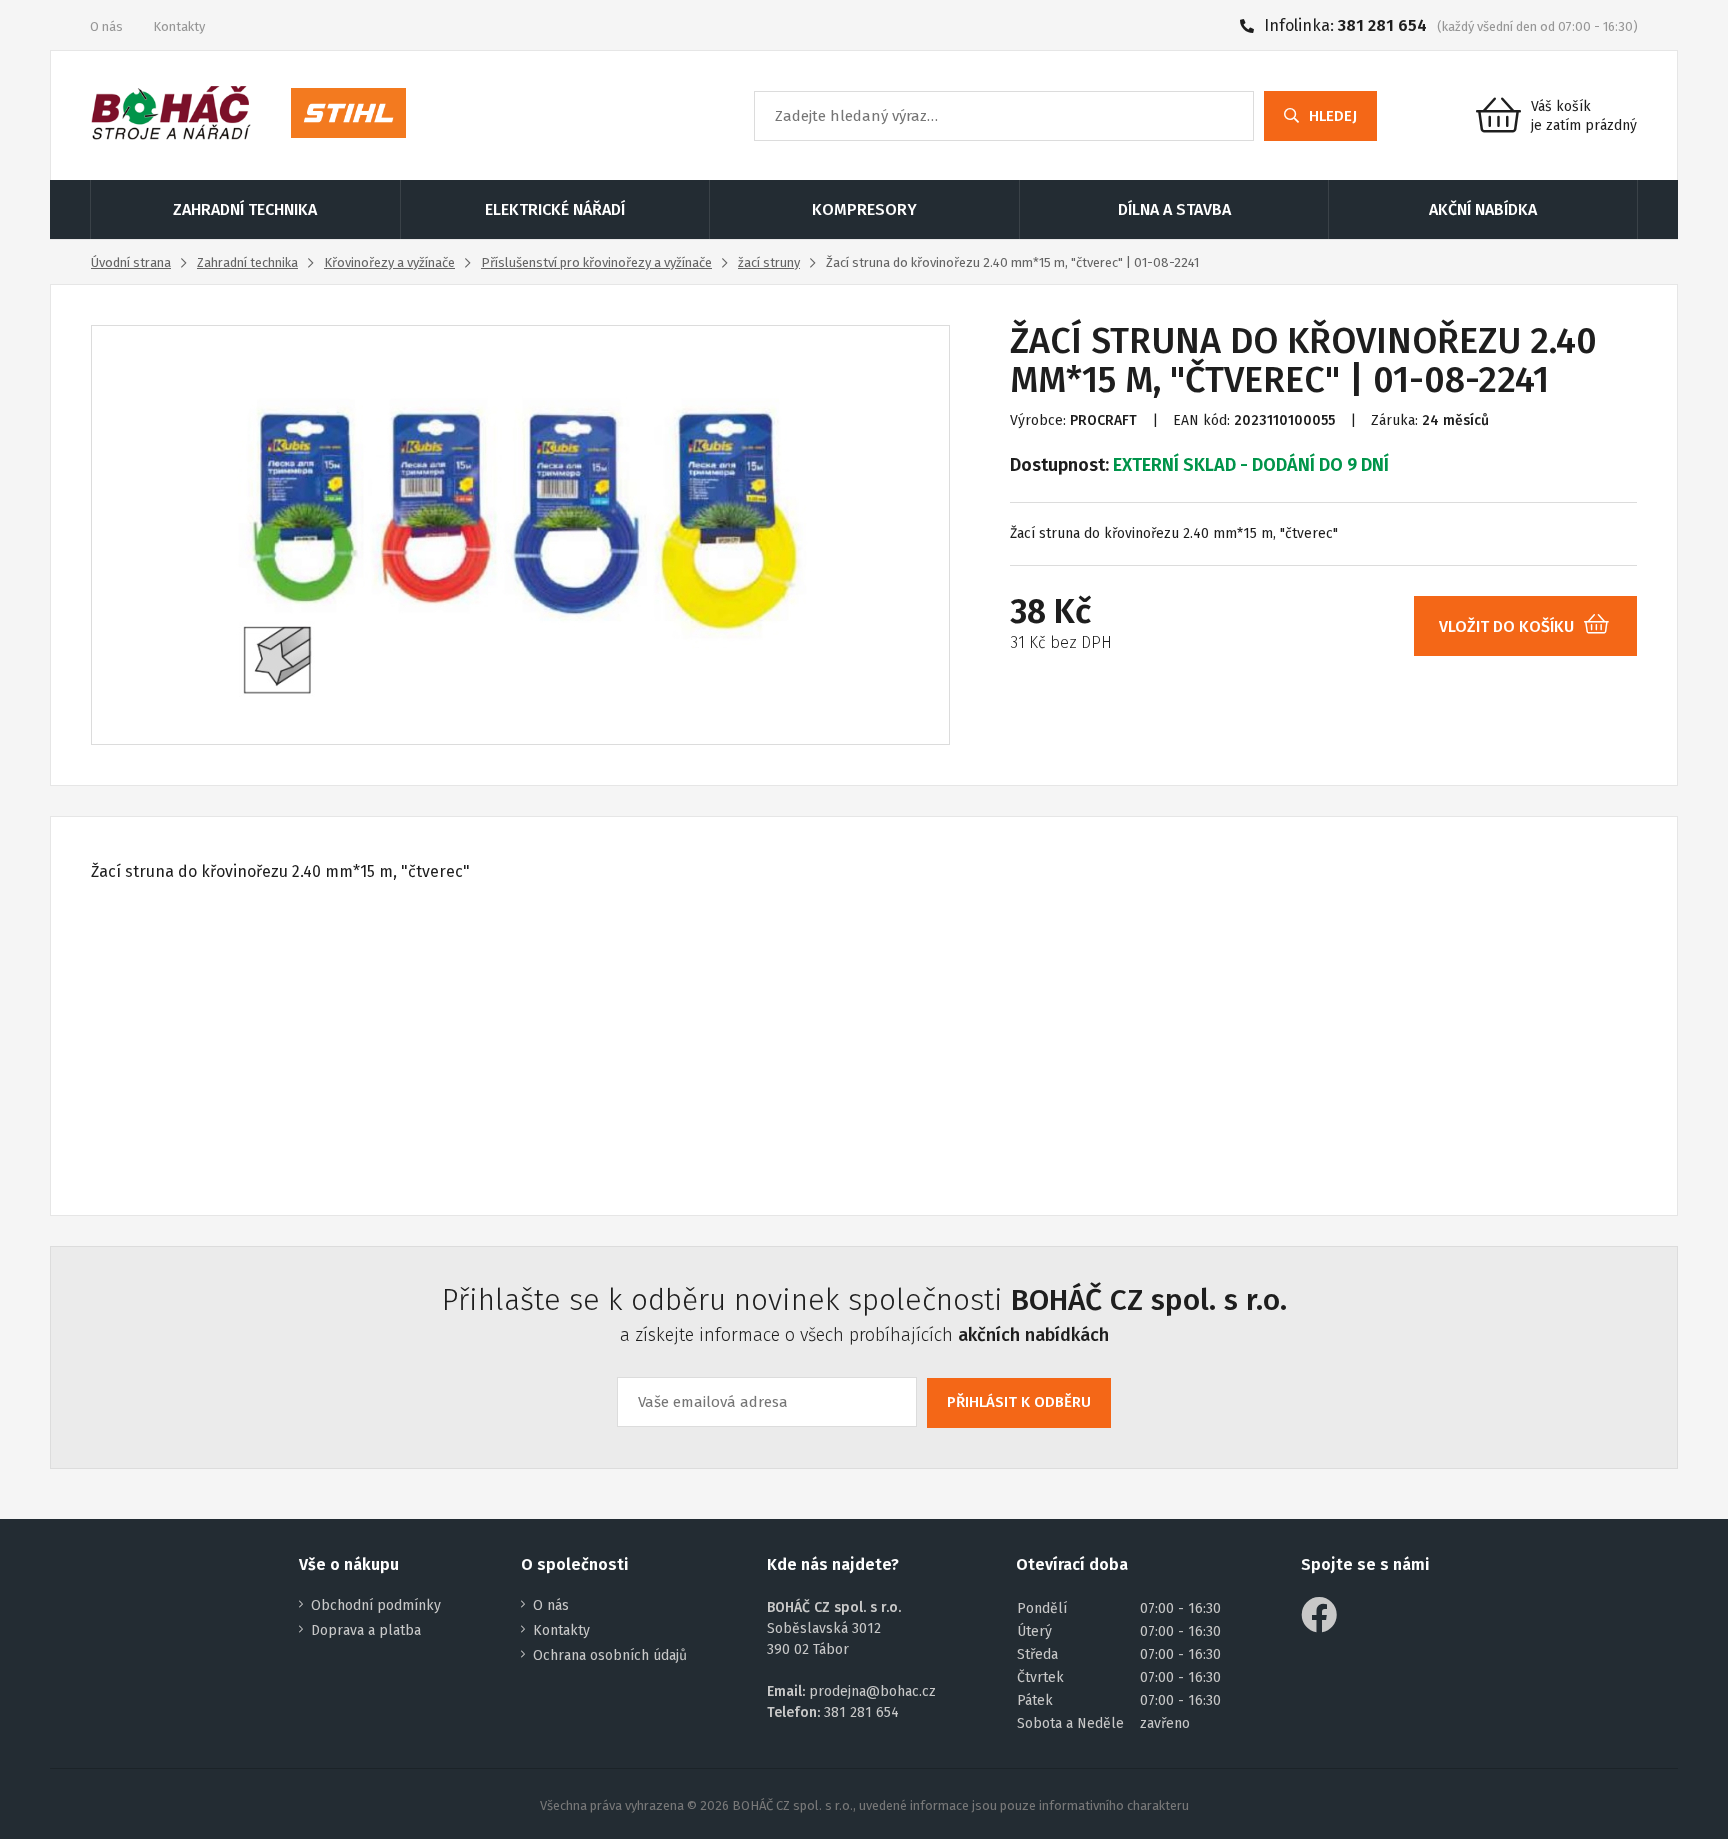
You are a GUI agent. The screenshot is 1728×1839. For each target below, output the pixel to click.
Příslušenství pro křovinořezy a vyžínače (596, 262)
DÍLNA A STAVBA (1174, 209)
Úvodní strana (131, 262)
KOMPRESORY (864, 209)
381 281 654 (1382, 25)
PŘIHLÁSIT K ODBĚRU (1019, 1402)
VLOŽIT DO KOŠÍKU (1506, 626)
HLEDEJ (1333, 116)
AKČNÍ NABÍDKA (1483, 209)
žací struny (769, 262)
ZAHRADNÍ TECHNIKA (245, 209)
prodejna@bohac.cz (872, 1691)
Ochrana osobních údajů (610, 1655)
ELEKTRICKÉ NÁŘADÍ (555, 209)
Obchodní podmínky (376, 1605)
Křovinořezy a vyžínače (389, 262)
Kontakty (179, 26)
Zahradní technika (247, 262)
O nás (106, 26)
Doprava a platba (366, 1630)
